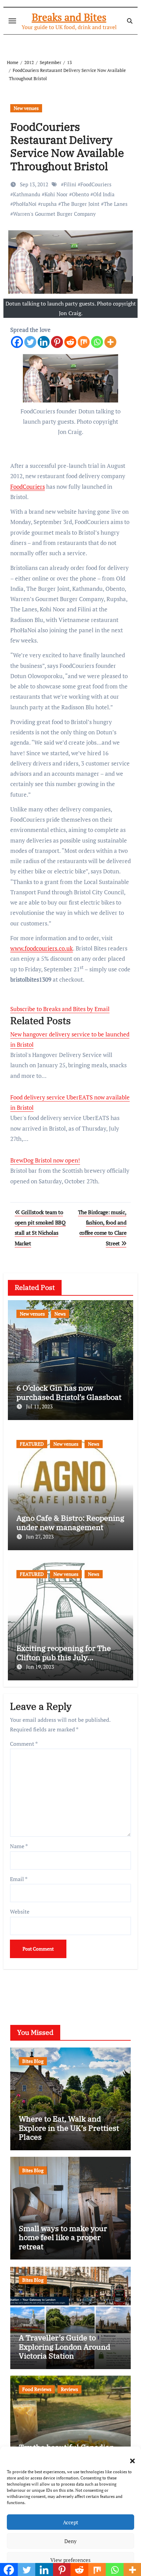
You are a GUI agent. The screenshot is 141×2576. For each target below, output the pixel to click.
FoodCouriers (96, 184)
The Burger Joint (80, 204)
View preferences (70, 2560)
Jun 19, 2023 (40, 1667)
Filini (70, 184)
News (60, 1314)
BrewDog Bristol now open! (45, 1160)
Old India (104, 194)
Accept (71, 2522)
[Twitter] (30, 342)
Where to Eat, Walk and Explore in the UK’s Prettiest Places (69, 2128)
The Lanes (116, 204)
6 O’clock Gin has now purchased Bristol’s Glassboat (69, 1392)
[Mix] (84, 342)
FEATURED (32, 1444)
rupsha (49, 204)
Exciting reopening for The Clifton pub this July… (64, 1652)
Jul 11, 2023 (39, 1406)
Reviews (69, 2389)
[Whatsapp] (97, 342)
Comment (24, 1744)
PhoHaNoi (25, 204)
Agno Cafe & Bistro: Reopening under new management (70, 1522)
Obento (80, 194)
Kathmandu (27, 194)
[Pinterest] (57, 342)
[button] (129, 2457)
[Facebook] (17, 342)
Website (20, 1912)
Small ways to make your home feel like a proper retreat (63, 2237)
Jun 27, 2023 (40, 1536)
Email (19, 1879)
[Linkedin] (44, 342)
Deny (70, 2541)
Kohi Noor (56, 194)
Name (19, 1846)
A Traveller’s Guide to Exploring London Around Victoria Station (65, 2347)
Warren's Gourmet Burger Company (54, 214)
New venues (26, 108)
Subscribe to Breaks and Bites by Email (60, 1009)
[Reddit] (70, 342)
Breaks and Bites (69, 17)
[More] (110, 342)
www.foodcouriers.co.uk (42, 948)
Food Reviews (37, 2389)
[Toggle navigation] (12, 21)
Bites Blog (33, 2061)
